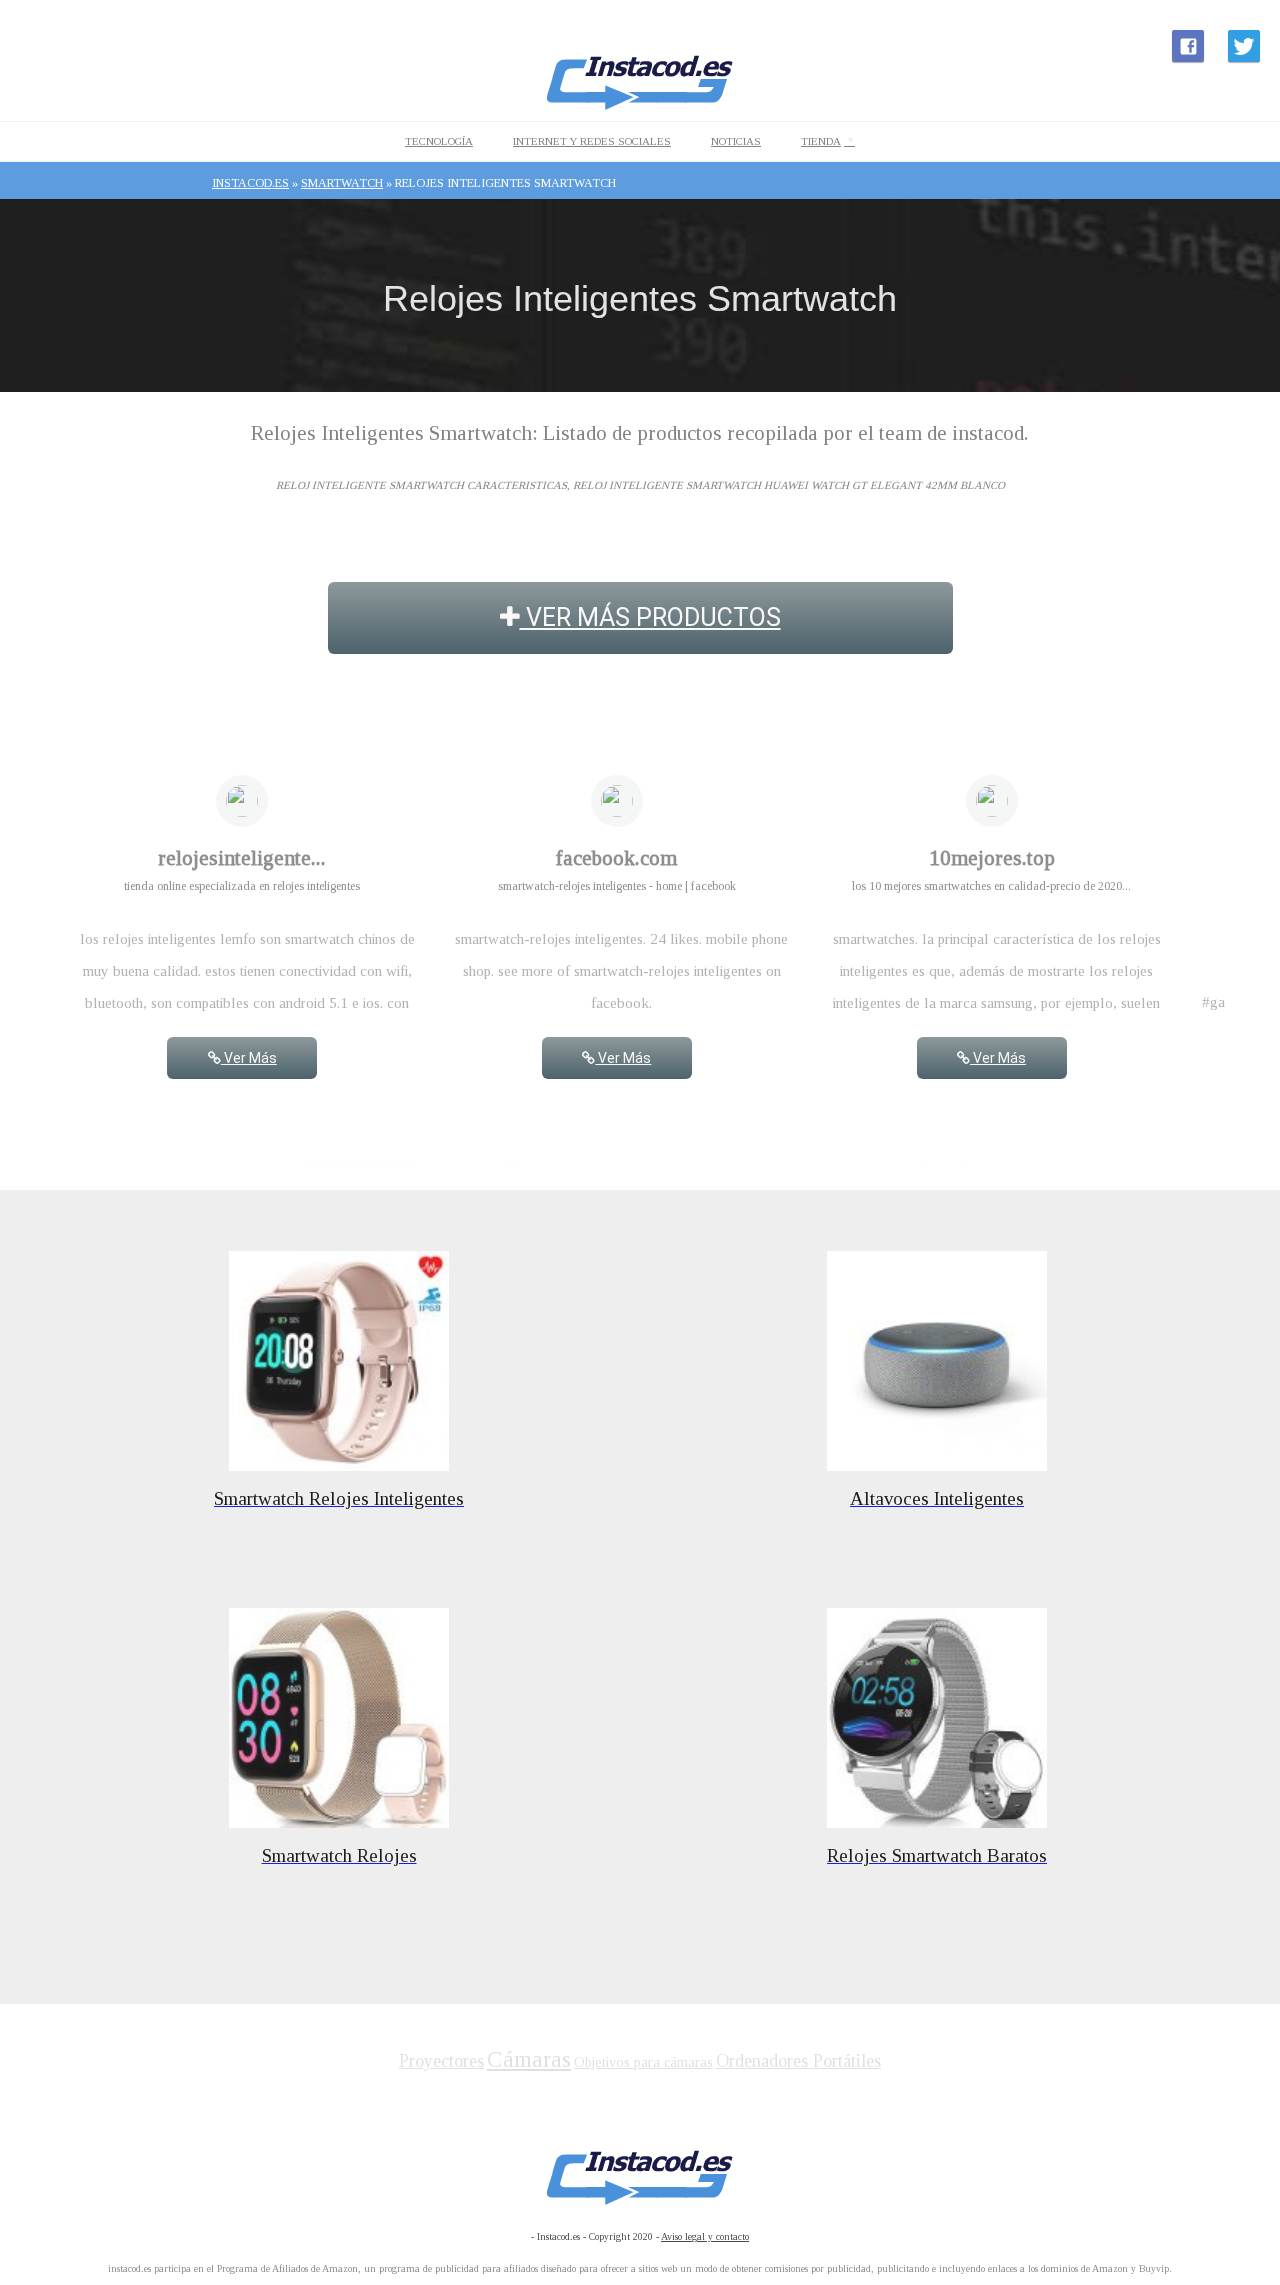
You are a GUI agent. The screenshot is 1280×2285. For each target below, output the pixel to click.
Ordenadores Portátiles (798, 2061)
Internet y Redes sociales (592, 141)
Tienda (821, 141)
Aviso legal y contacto (705, 2236)
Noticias (736, 141)
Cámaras (529, 2059)
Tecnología (439, 141)
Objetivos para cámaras (643, 2062)
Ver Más (249, 1058)
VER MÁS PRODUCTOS (650, 617)
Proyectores (441, 2061)
